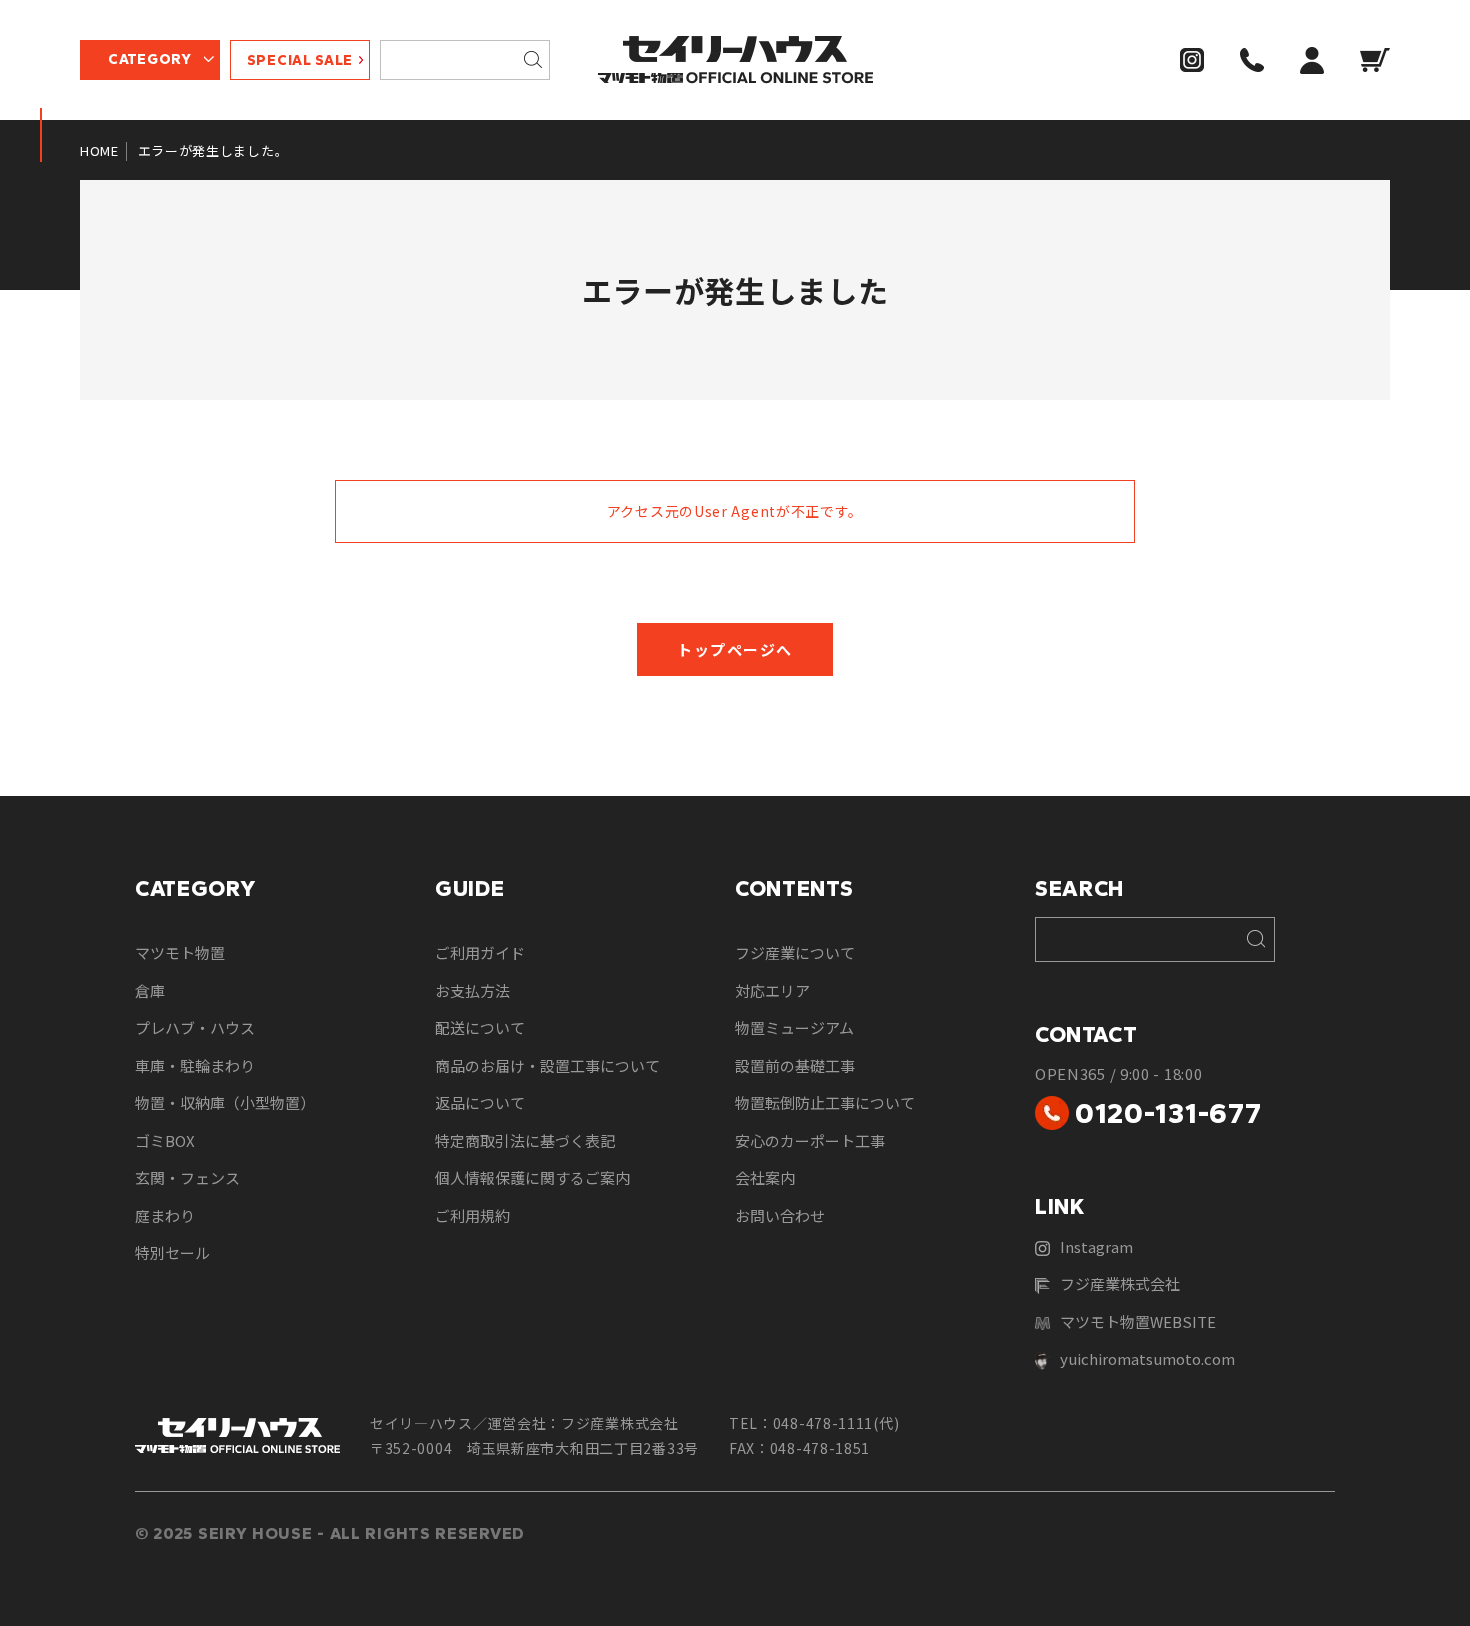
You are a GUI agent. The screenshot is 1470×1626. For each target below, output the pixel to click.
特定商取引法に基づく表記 (525, 1140)
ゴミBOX (165, 1140)
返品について (480, 1102)
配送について (480, 1027)
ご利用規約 (472, 1215)
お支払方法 (472, 990)
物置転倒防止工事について (825, 1102)
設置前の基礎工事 (795, 1065)
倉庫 (150, 990)
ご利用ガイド (480, 952)
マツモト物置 (180, 952)
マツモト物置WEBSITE (1138, 1321)
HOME (99, 150)
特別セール (172, 1252)
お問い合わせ (780, 1215)
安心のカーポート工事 (810, 1140)
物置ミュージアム (794, 1027)
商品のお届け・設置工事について (547, 1065)
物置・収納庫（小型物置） (225, 1102)
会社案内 (765, 1177)
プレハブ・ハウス (195, 1027)
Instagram (1096, 1246)
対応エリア (772, 990)
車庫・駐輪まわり (195, 1065)
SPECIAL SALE (300, 60)
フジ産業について (795, 952)
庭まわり (165, 1215)
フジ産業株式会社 (1120, 1283)
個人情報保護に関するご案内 (532, 1177)
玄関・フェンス (187, 1177)
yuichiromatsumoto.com (1147, 1358)
